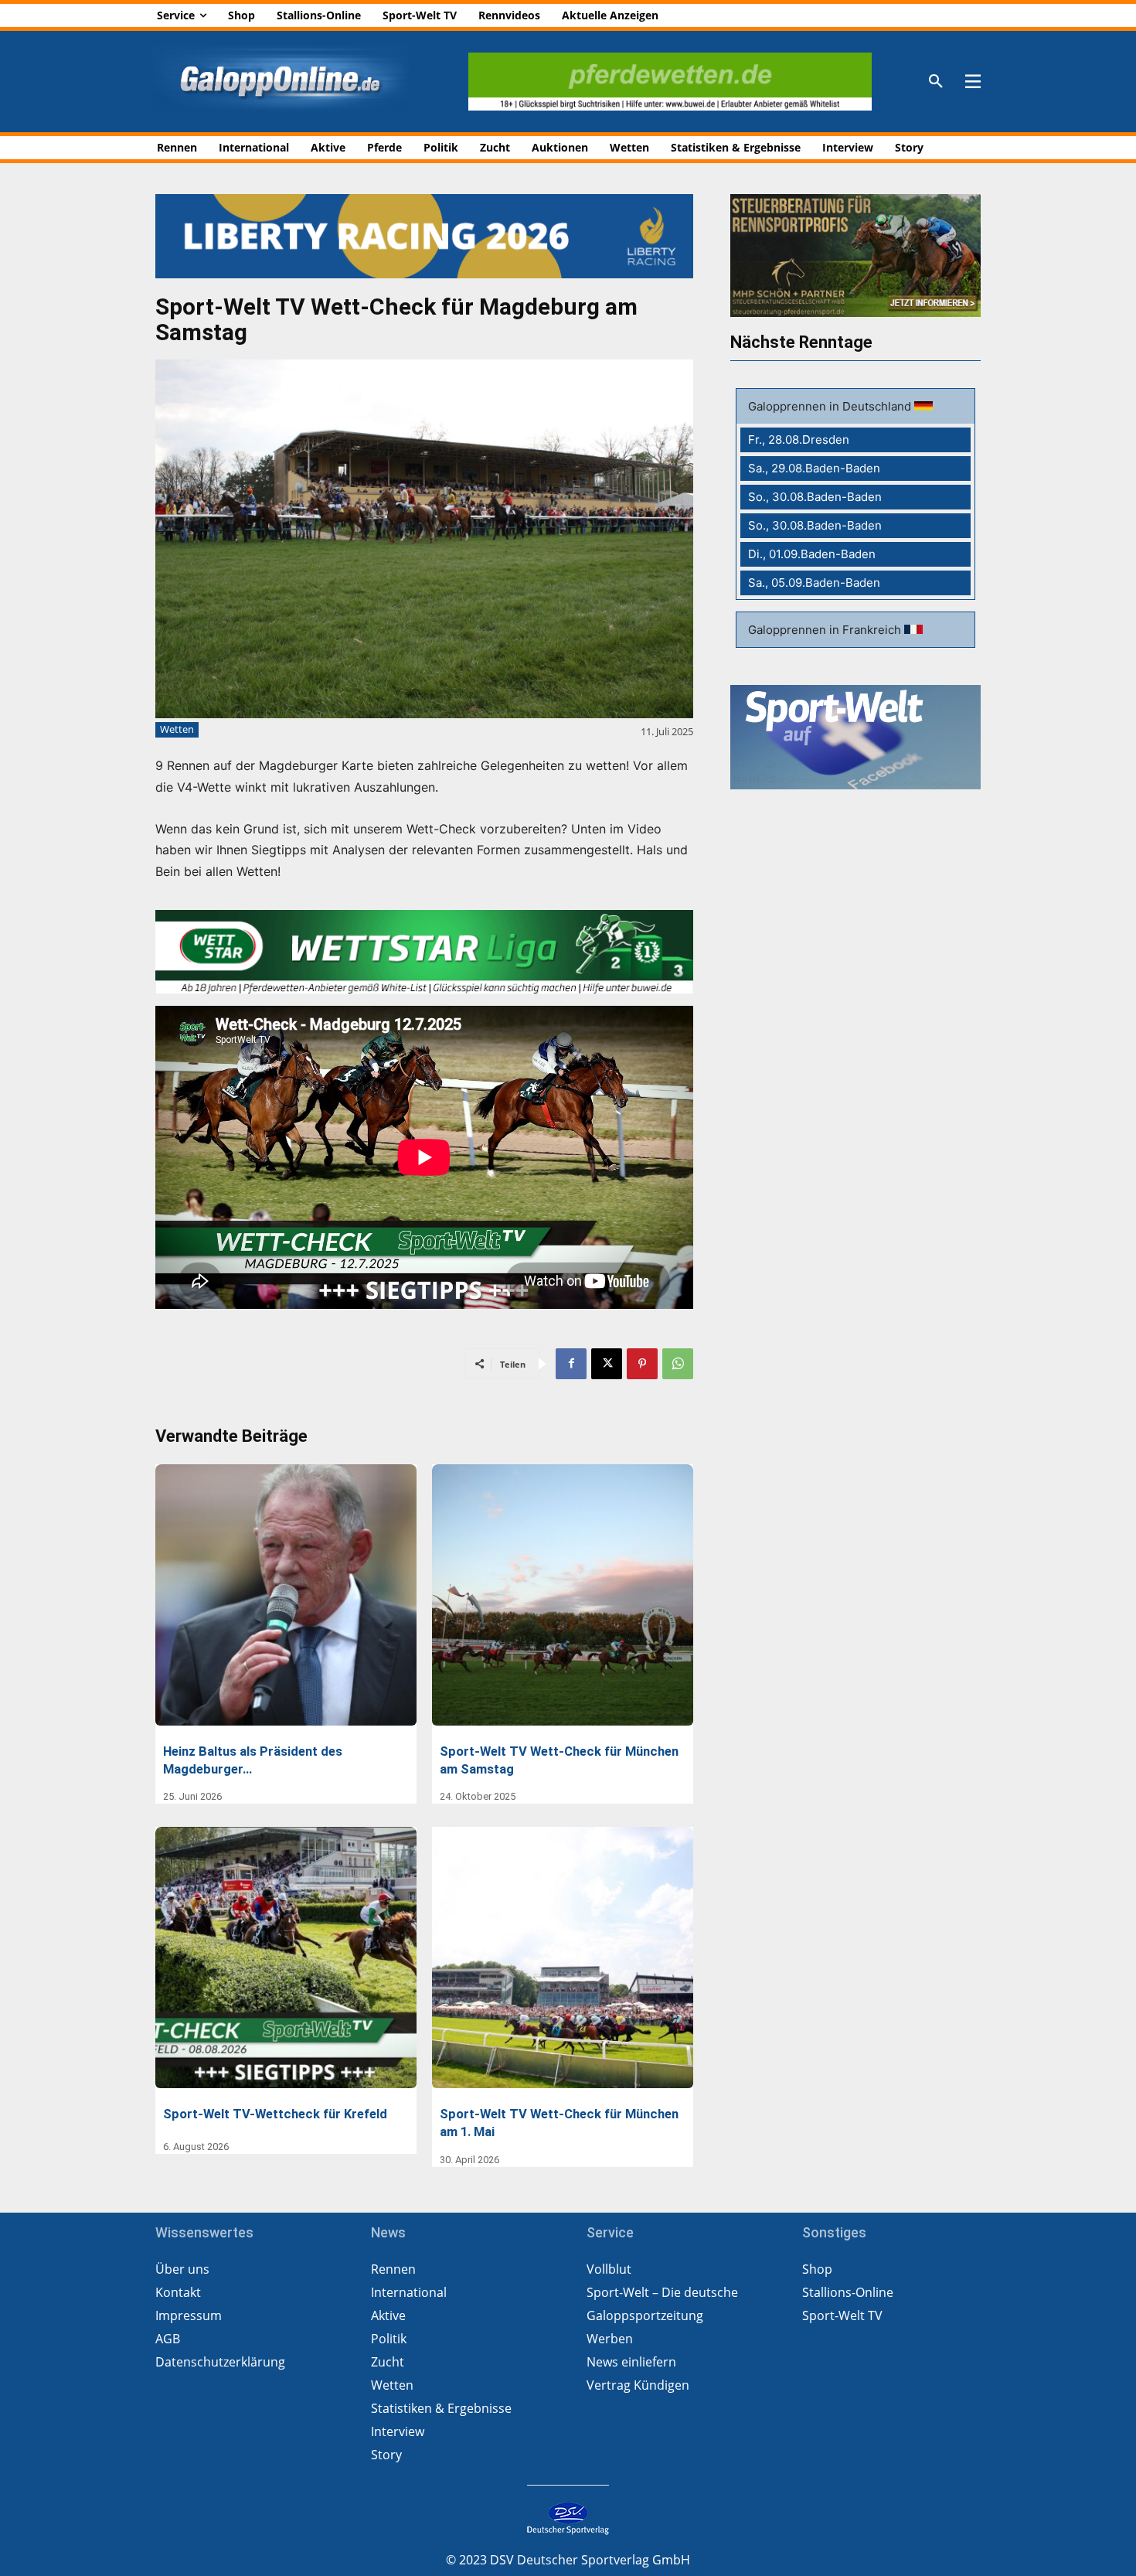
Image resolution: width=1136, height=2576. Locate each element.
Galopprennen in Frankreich (826, 630)
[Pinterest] (642, 1364)
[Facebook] (571, 1364)
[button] (936, 82)
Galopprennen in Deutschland (831, 406)
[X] (607, 1364)
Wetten (177, 729)
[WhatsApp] (678, 1364)
